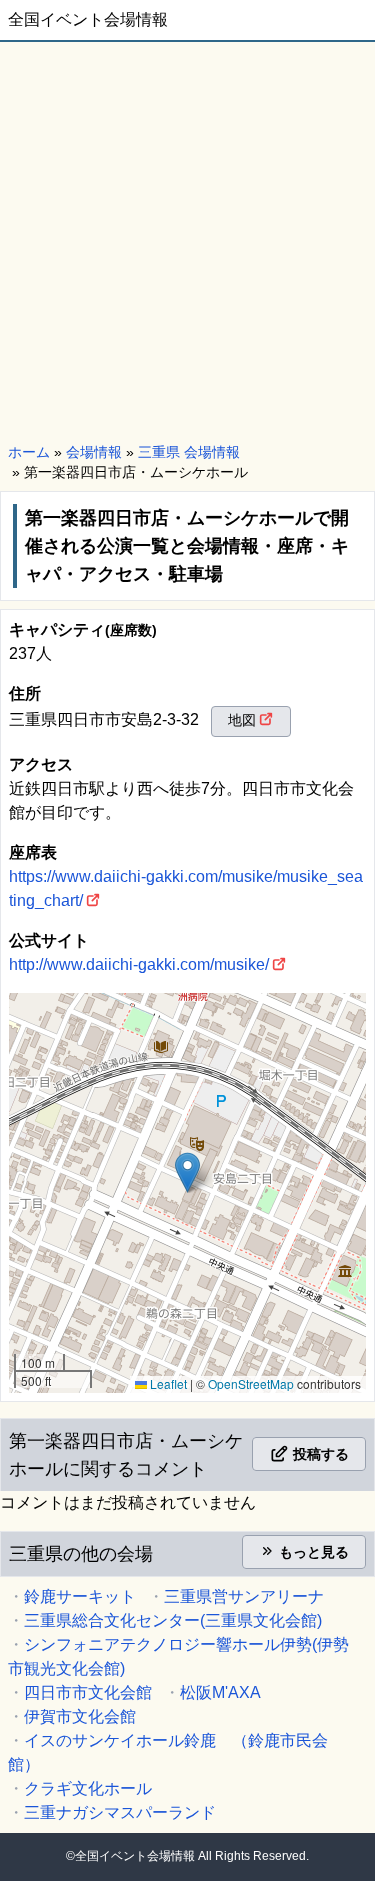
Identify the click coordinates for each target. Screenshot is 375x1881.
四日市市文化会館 (88, 1692)
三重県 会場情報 (189, 452)
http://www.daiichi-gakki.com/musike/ (139, 964)
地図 (242, 720)
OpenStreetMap (251, 1383)
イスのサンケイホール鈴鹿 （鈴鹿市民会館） (168, 1752)
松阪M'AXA (220, 1692)
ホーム (29, 452)
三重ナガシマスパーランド (120, 1812)
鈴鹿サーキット (80, 1596)
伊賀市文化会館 (80, 1716)
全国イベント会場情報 (88, 19)
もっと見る (312, 1552)
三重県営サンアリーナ (244, 1596)
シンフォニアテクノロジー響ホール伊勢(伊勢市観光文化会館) (178, 1656)
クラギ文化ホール (88, 1788)
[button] (187, 1172)
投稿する (319, 1454)
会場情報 (94, 452)
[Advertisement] (187, 239)
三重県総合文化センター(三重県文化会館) (173, 1620)
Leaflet (167, 1383)
